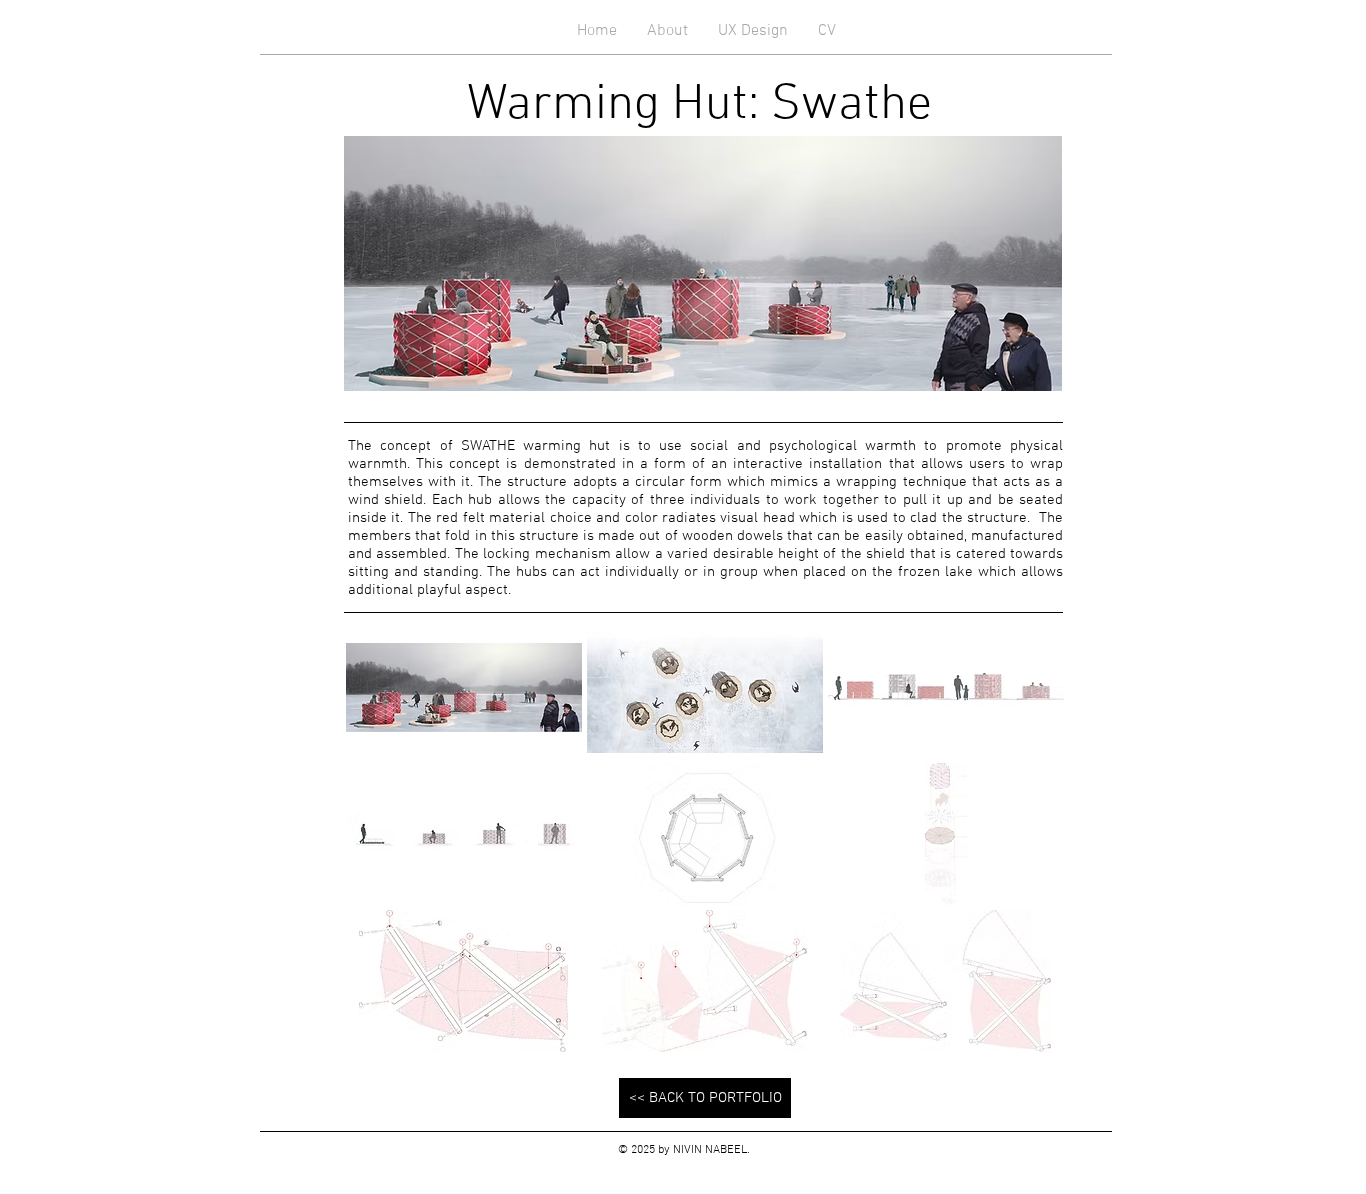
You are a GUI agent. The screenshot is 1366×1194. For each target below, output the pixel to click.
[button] (464, 687)
